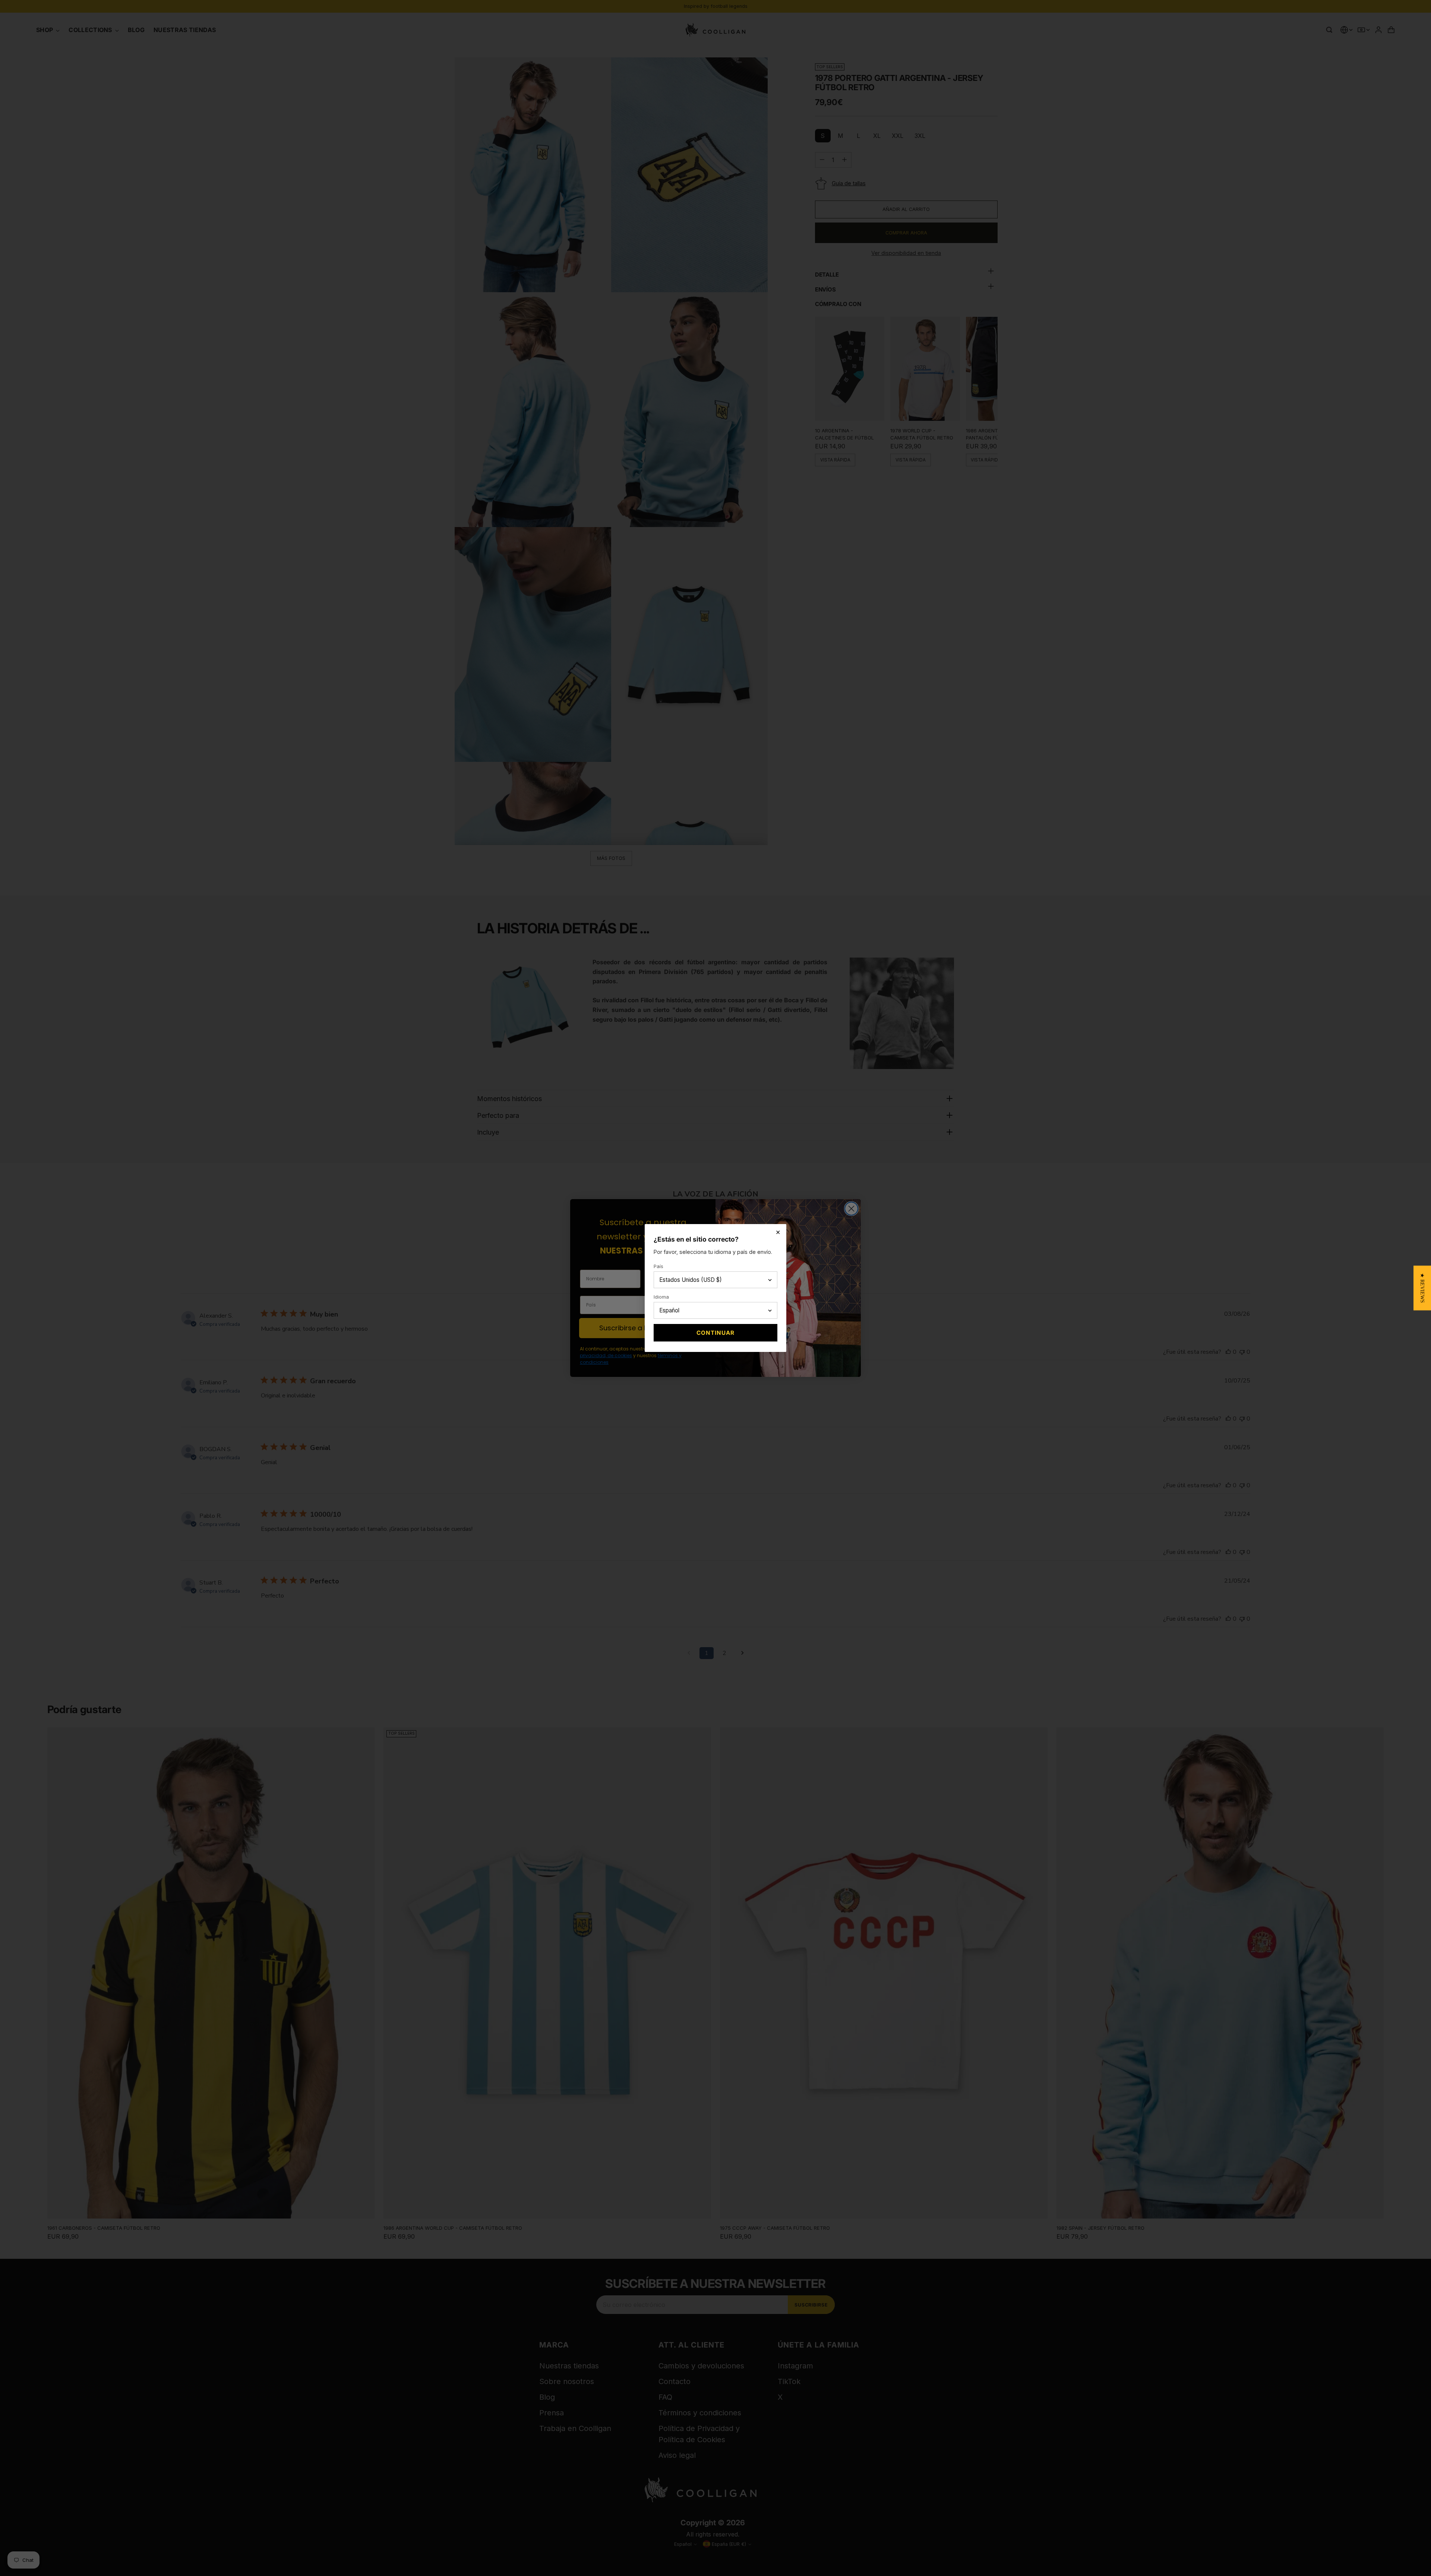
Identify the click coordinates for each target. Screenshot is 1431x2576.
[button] (1422, 1288)
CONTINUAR (715, 1333)
